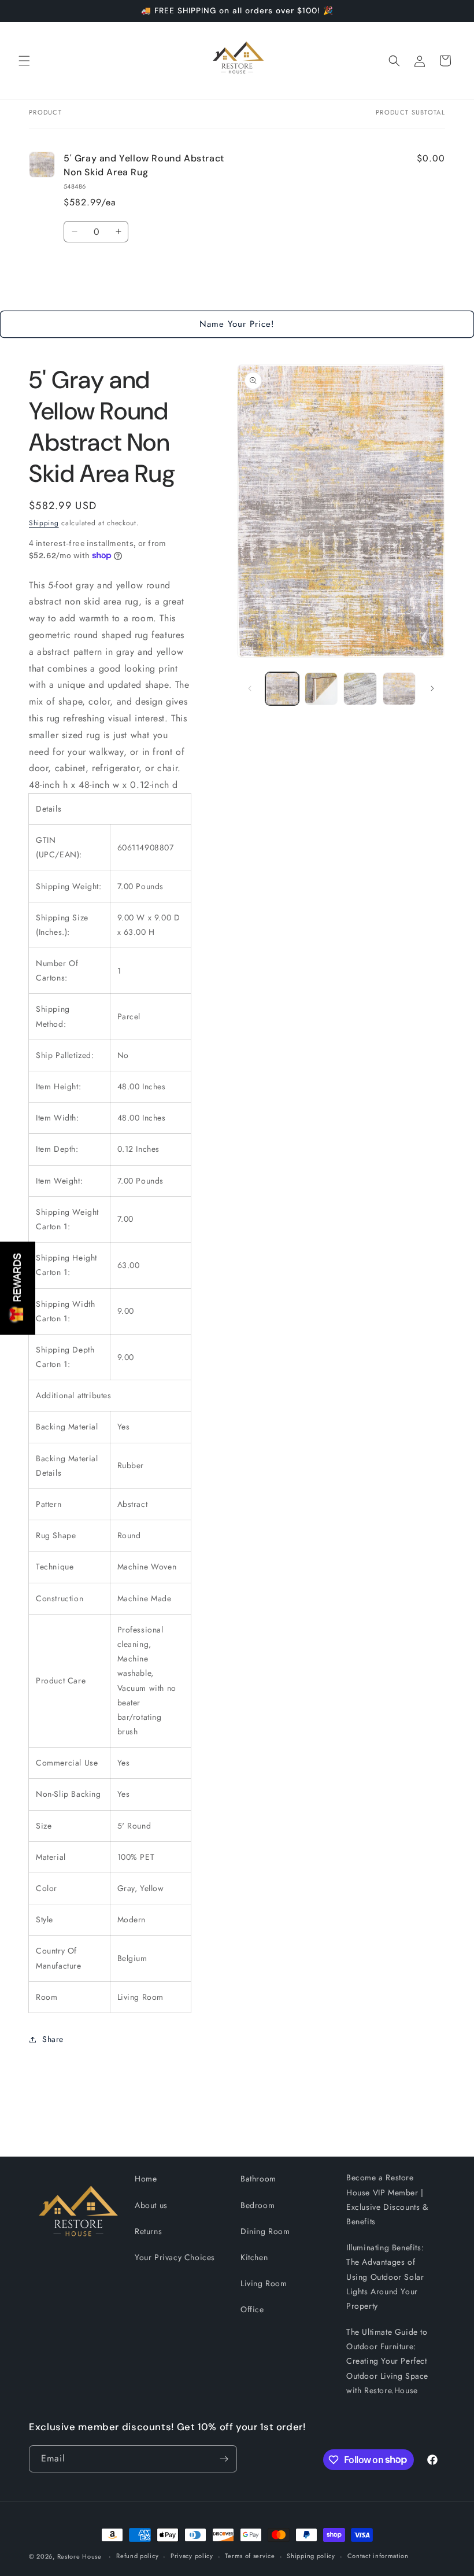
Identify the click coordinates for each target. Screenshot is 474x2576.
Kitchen (254, 2257)
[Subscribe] (224, 2459)
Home (146, 2179)
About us (151, 2205)
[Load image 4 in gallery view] (399, 689)
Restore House (79, 2556)
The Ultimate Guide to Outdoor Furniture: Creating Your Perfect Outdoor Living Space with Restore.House (387, 2361)
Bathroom (258, 2179)
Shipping (44, 523)
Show (18, 1288)
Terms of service (250, 2556)
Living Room (264, 2283)
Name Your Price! (237, 324)
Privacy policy (192, 2556)
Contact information (378, 2556)
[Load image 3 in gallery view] (360, 689)
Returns (148, 2231)
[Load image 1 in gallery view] (282, 689)
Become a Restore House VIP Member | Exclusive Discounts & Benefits (387, 2199)
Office (252, 2309)
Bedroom (258, 2205)
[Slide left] (250, 688)
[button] (24, 61)
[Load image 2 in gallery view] (321, 689)
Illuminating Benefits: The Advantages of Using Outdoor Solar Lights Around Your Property (385, 2277)
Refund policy (137, 2556)
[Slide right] (432, 688)
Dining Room (265, 2231)
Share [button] (53, 2039)
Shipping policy (311, 2556)
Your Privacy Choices (175, 2257)
